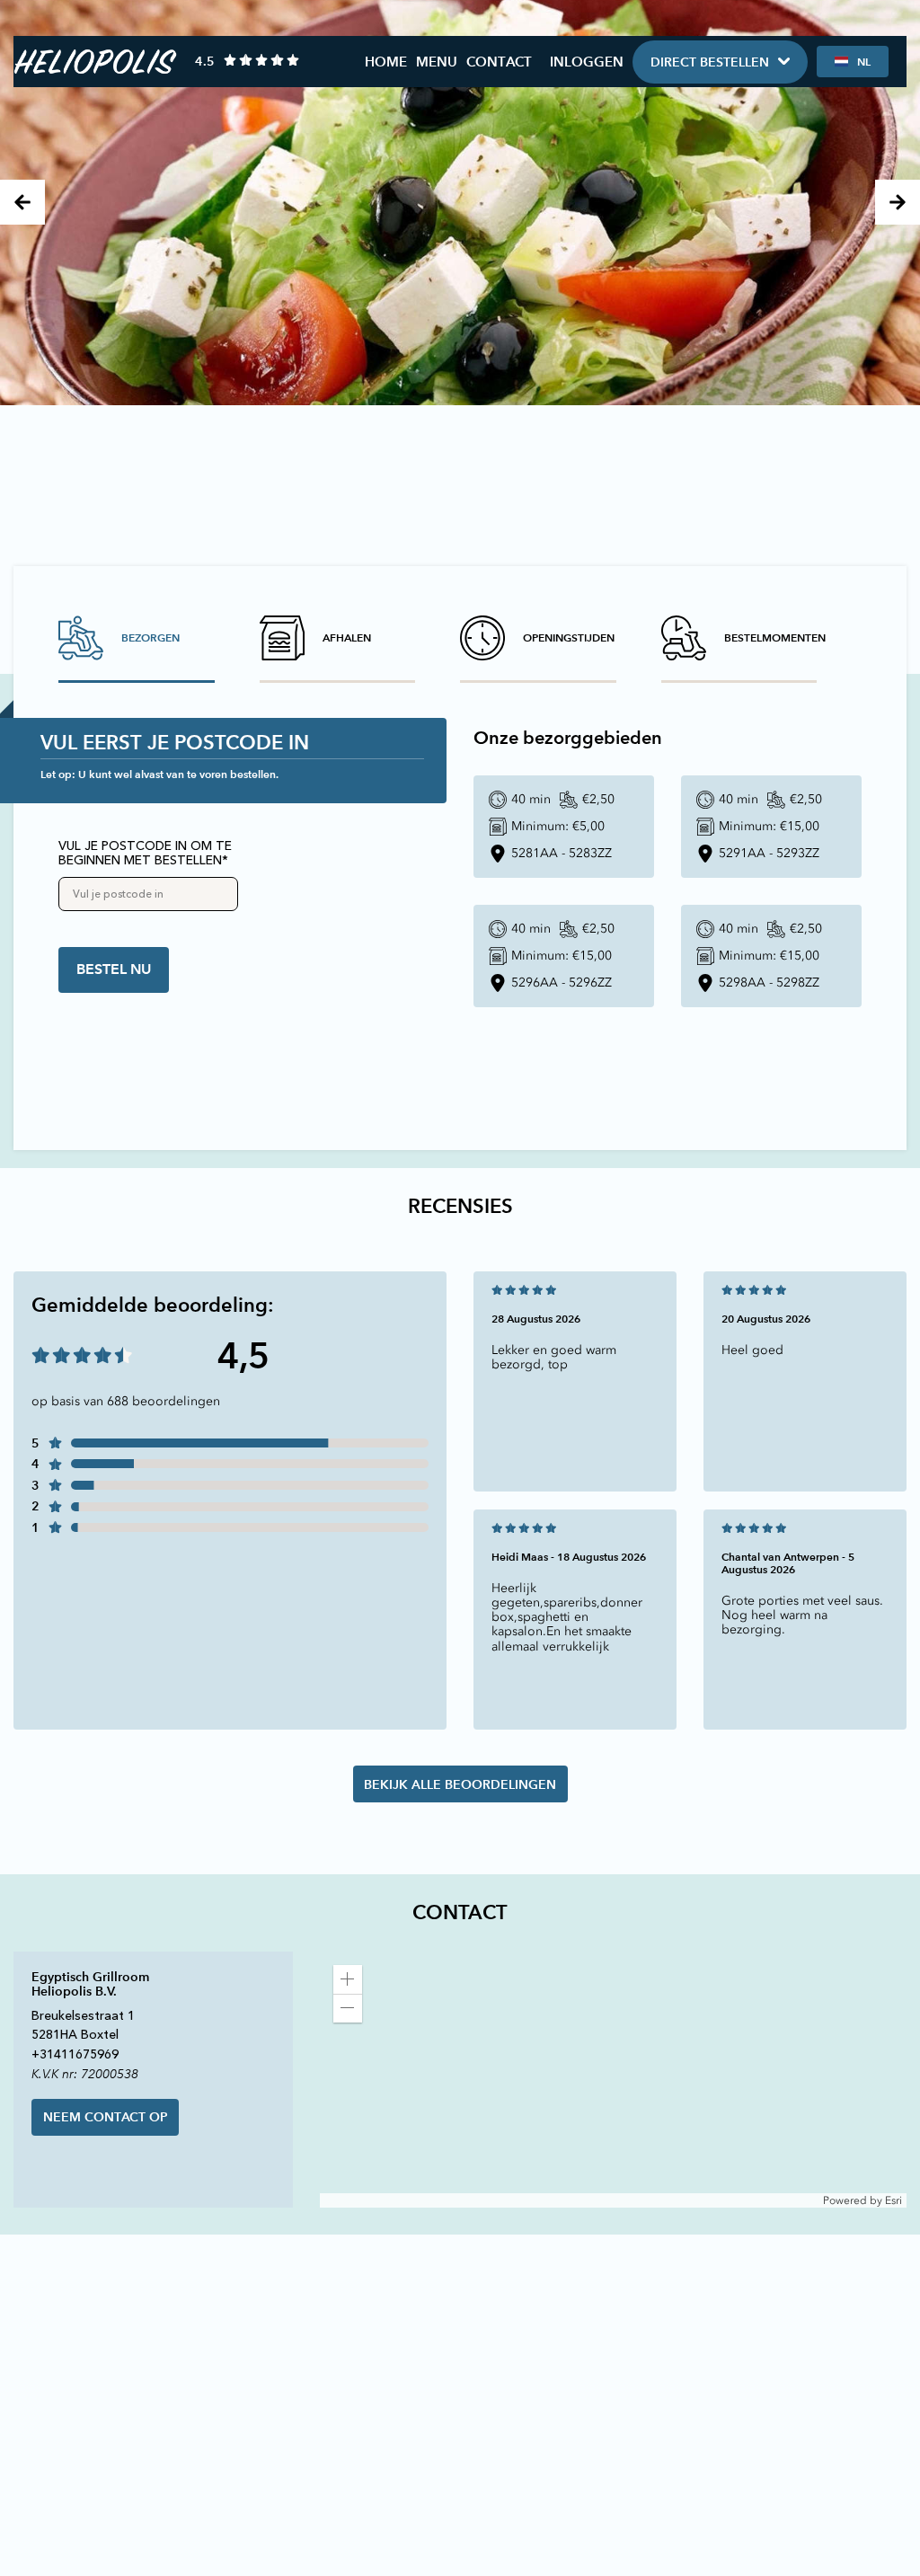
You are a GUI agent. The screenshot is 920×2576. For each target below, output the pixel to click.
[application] (613, 2080)
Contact (499, 62)
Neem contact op (106, 2117)
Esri (893, 2200)
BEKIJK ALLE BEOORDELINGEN (460, 1784)
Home (386, 62)
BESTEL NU (114, 969)
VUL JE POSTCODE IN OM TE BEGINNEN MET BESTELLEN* (145, 854)
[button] (348, 1979)
